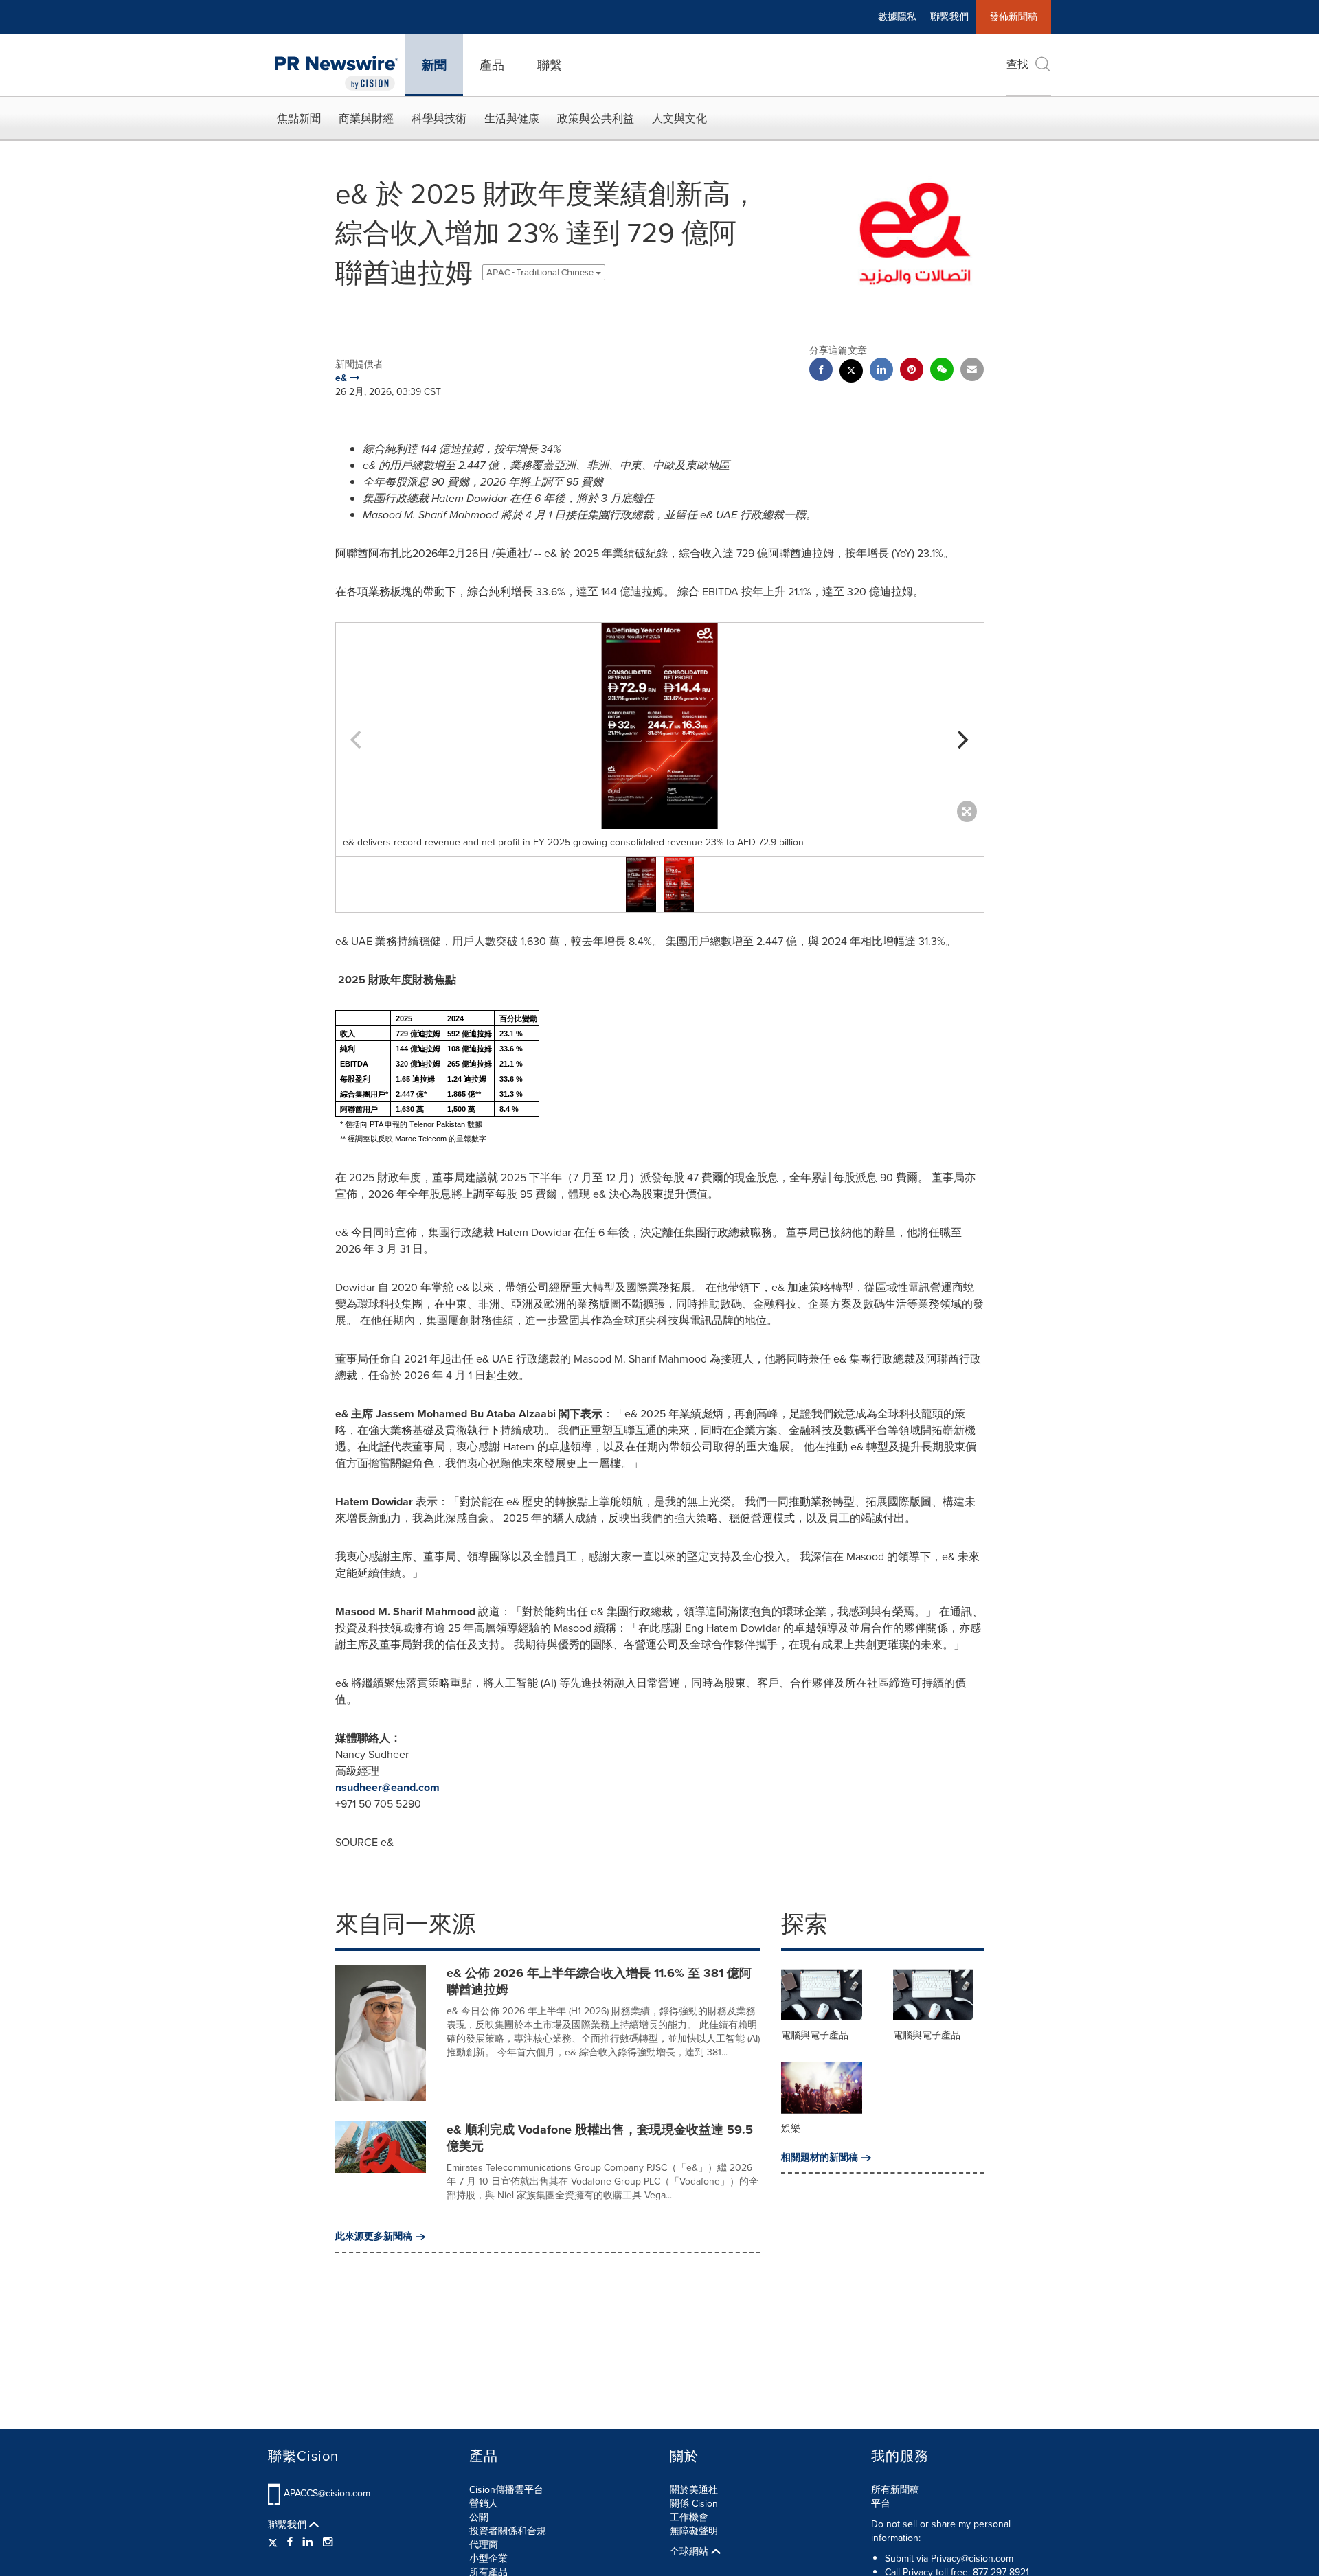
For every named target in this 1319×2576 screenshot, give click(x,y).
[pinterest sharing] (912, 371)
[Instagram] (328, 2542)
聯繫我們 (949, 17)
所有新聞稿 (895, 2490)
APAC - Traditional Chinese (541, 272)
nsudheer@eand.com (387, 1787)
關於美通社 (694, 2490)
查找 (1017, 64)
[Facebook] (290, 2542)
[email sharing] (972, 371)
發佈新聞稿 (1013, 17)
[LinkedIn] (308, 2542)
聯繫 (550, 65)
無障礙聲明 (694, 2531)
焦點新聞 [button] (299, 118)
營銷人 (484, 2504)
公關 (479, 2517)
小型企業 (488, 2558)
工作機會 (689, 2517)
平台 (881, 2504)
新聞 (434, 65)
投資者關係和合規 (508, 2531)
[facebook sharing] (821, 371)
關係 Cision (694, 2504)
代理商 (484, 2545)
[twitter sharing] (851, 373)
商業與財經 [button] (366, 118)
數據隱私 (897, 17)
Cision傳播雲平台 (506, 2490)
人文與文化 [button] (679, 118)
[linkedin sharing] (881, 371)
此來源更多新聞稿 (374, 2237)
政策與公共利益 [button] (596, 118)
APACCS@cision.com (327, 2493)
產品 (492, 65)
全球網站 (690, 2552)
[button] (660, 726)
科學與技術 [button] (439, 118)
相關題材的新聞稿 (820, 2158)
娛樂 (791, 2129)
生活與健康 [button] (512, 118)
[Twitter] (274, 2542)
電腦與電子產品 (815, 2035)
